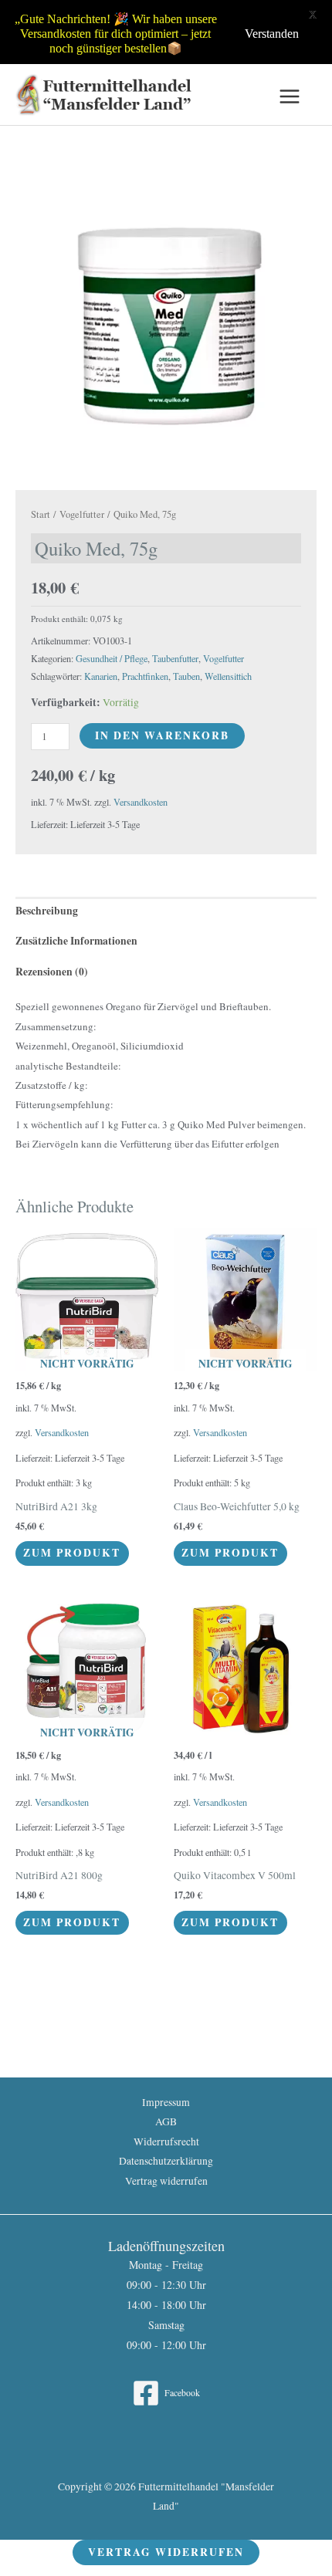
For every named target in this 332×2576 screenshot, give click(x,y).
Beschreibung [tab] (47, 911)
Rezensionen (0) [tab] (52, 972)
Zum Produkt (72, 1553)
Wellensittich (228, 676)
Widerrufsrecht (166, 2142)
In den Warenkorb (162, 735)
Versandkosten (141, 802)
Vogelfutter (82, 514)
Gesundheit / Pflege (112, 658)
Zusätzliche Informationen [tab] (76, 941)
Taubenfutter (175, 658)
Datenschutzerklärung (166, 2161)
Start (41, 514)
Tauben (186, 676)
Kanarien (101, 676)
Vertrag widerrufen (166, 2181)
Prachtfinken (145, 676)
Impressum (166, 2102)
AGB (166, 2121)
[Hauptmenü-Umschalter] (290, 97)
